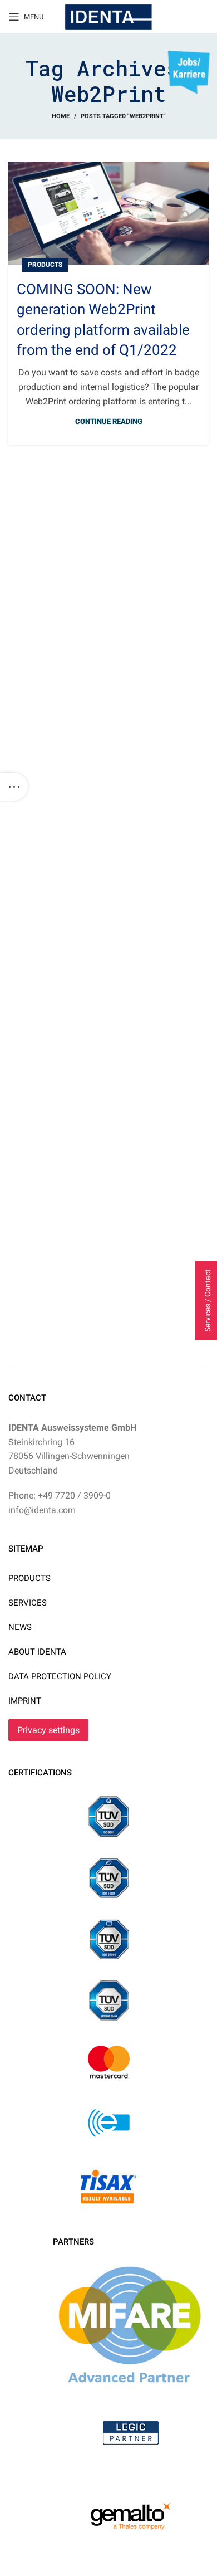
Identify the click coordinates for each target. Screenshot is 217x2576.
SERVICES (28, 1603)
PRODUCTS (29, 1578)
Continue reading (109, 421)
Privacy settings (48, 1730)
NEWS (20, 1627)
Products (45, 265)
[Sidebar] (14, 787)
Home (61, 116)
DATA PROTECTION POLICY (60, 1676)
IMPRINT (25, 1701)
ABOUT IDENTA (37, 1652)
